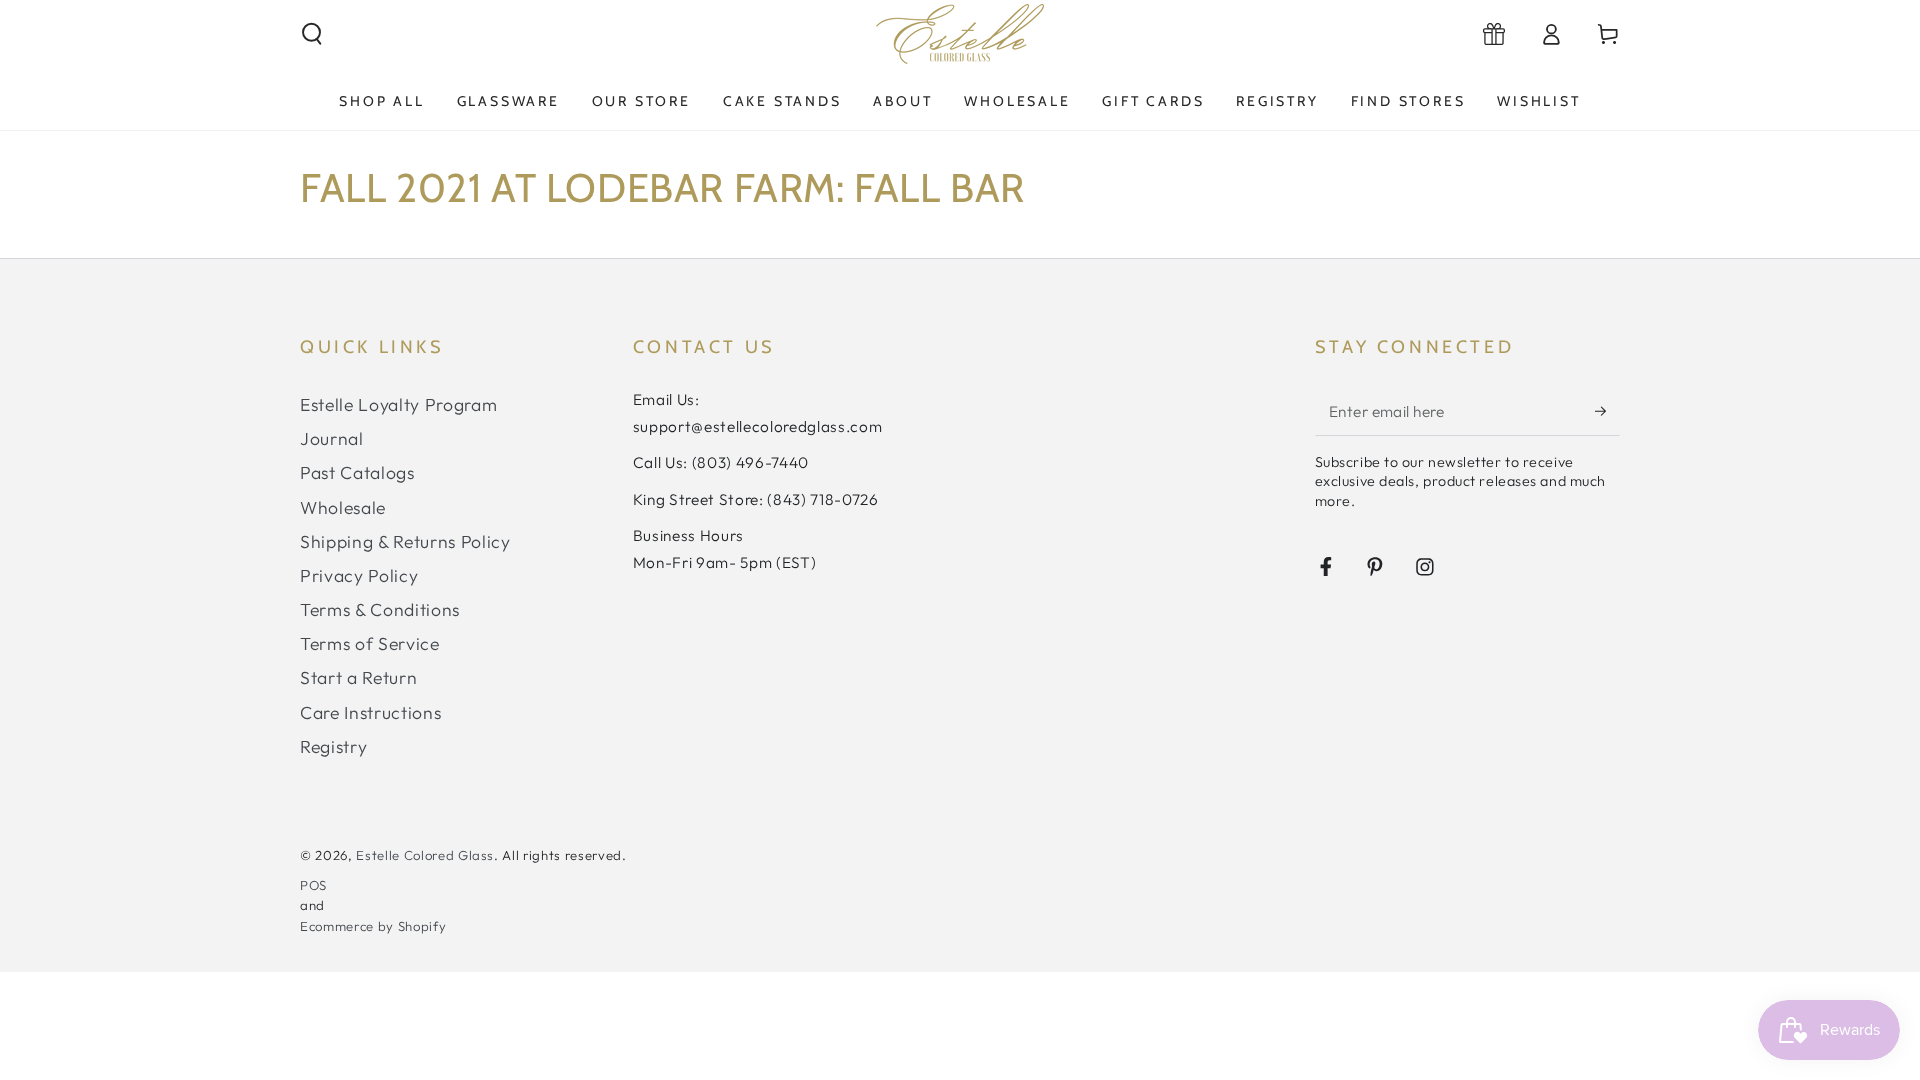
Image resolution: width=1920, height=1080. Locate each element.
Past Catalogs (357, 472)
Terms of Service (370, 643)
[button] (312, 34)
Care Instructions (370, 712)
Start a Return (358, 677)
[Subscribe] (1607, 411)
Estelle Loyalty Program (398, 404)
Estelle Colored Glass (425, 855)
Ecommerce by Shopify (373, 926)
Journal (332, 438)
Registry (333, 746)
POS (313, 885)
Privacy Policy (359, 575)
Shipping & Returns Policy (405, 541)
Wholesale (343, 507)
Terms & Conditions (380, 609)
